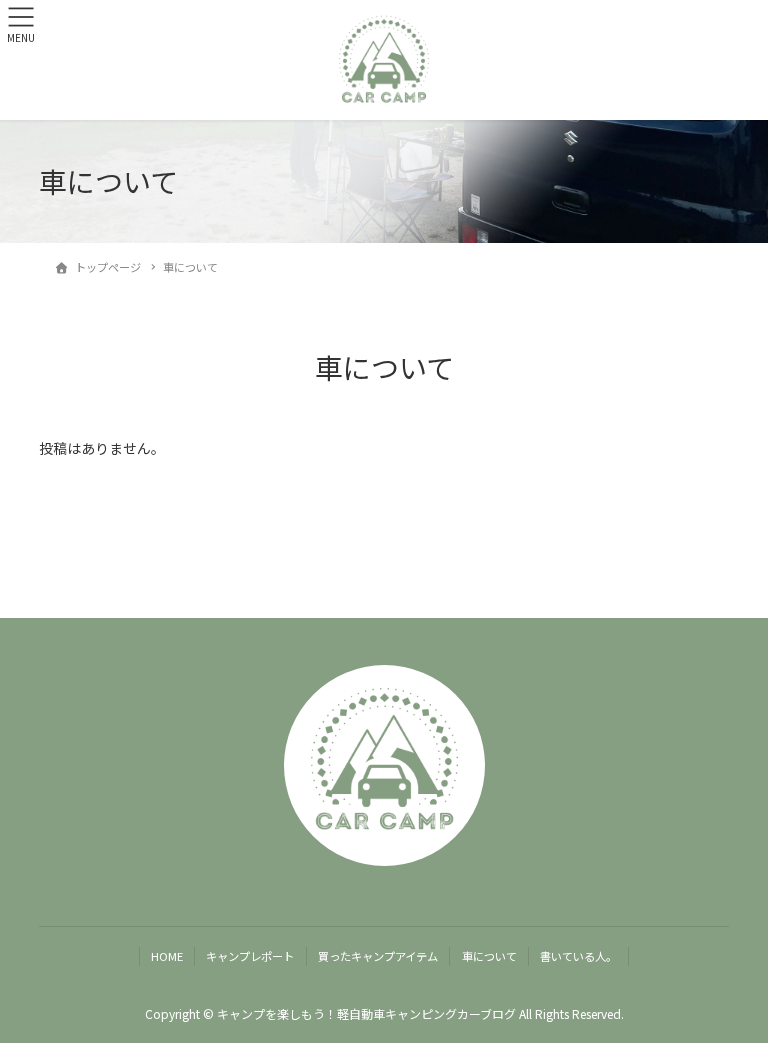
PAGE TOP (731, 993)
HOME (167, 956)
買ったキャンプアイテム (378, 956)
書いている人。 (578, 956)
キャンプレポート (250, 956)
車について (489, 956)
